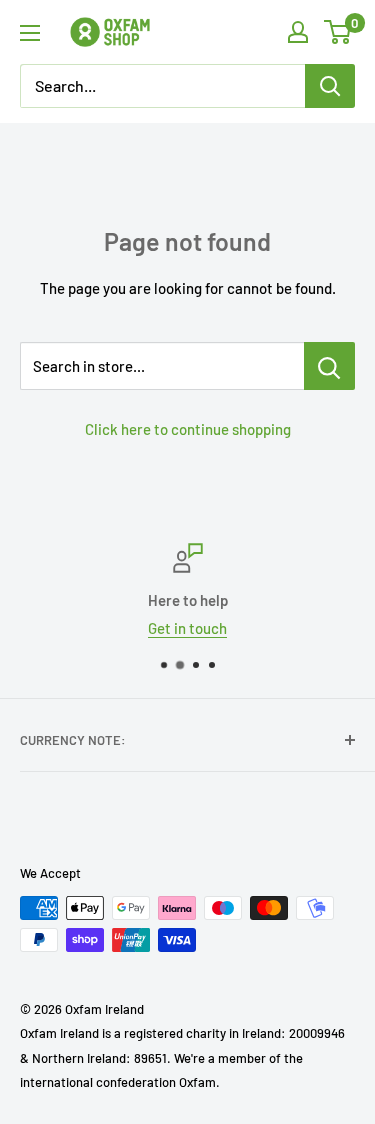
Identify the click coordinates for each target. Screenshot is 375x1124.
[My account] (298, 32)
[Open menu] (30, 33)
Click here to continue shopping (188, 429)
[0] (338, 32)
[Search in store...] (329, 366)
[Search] (330, 86)
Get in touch (187, 628)
